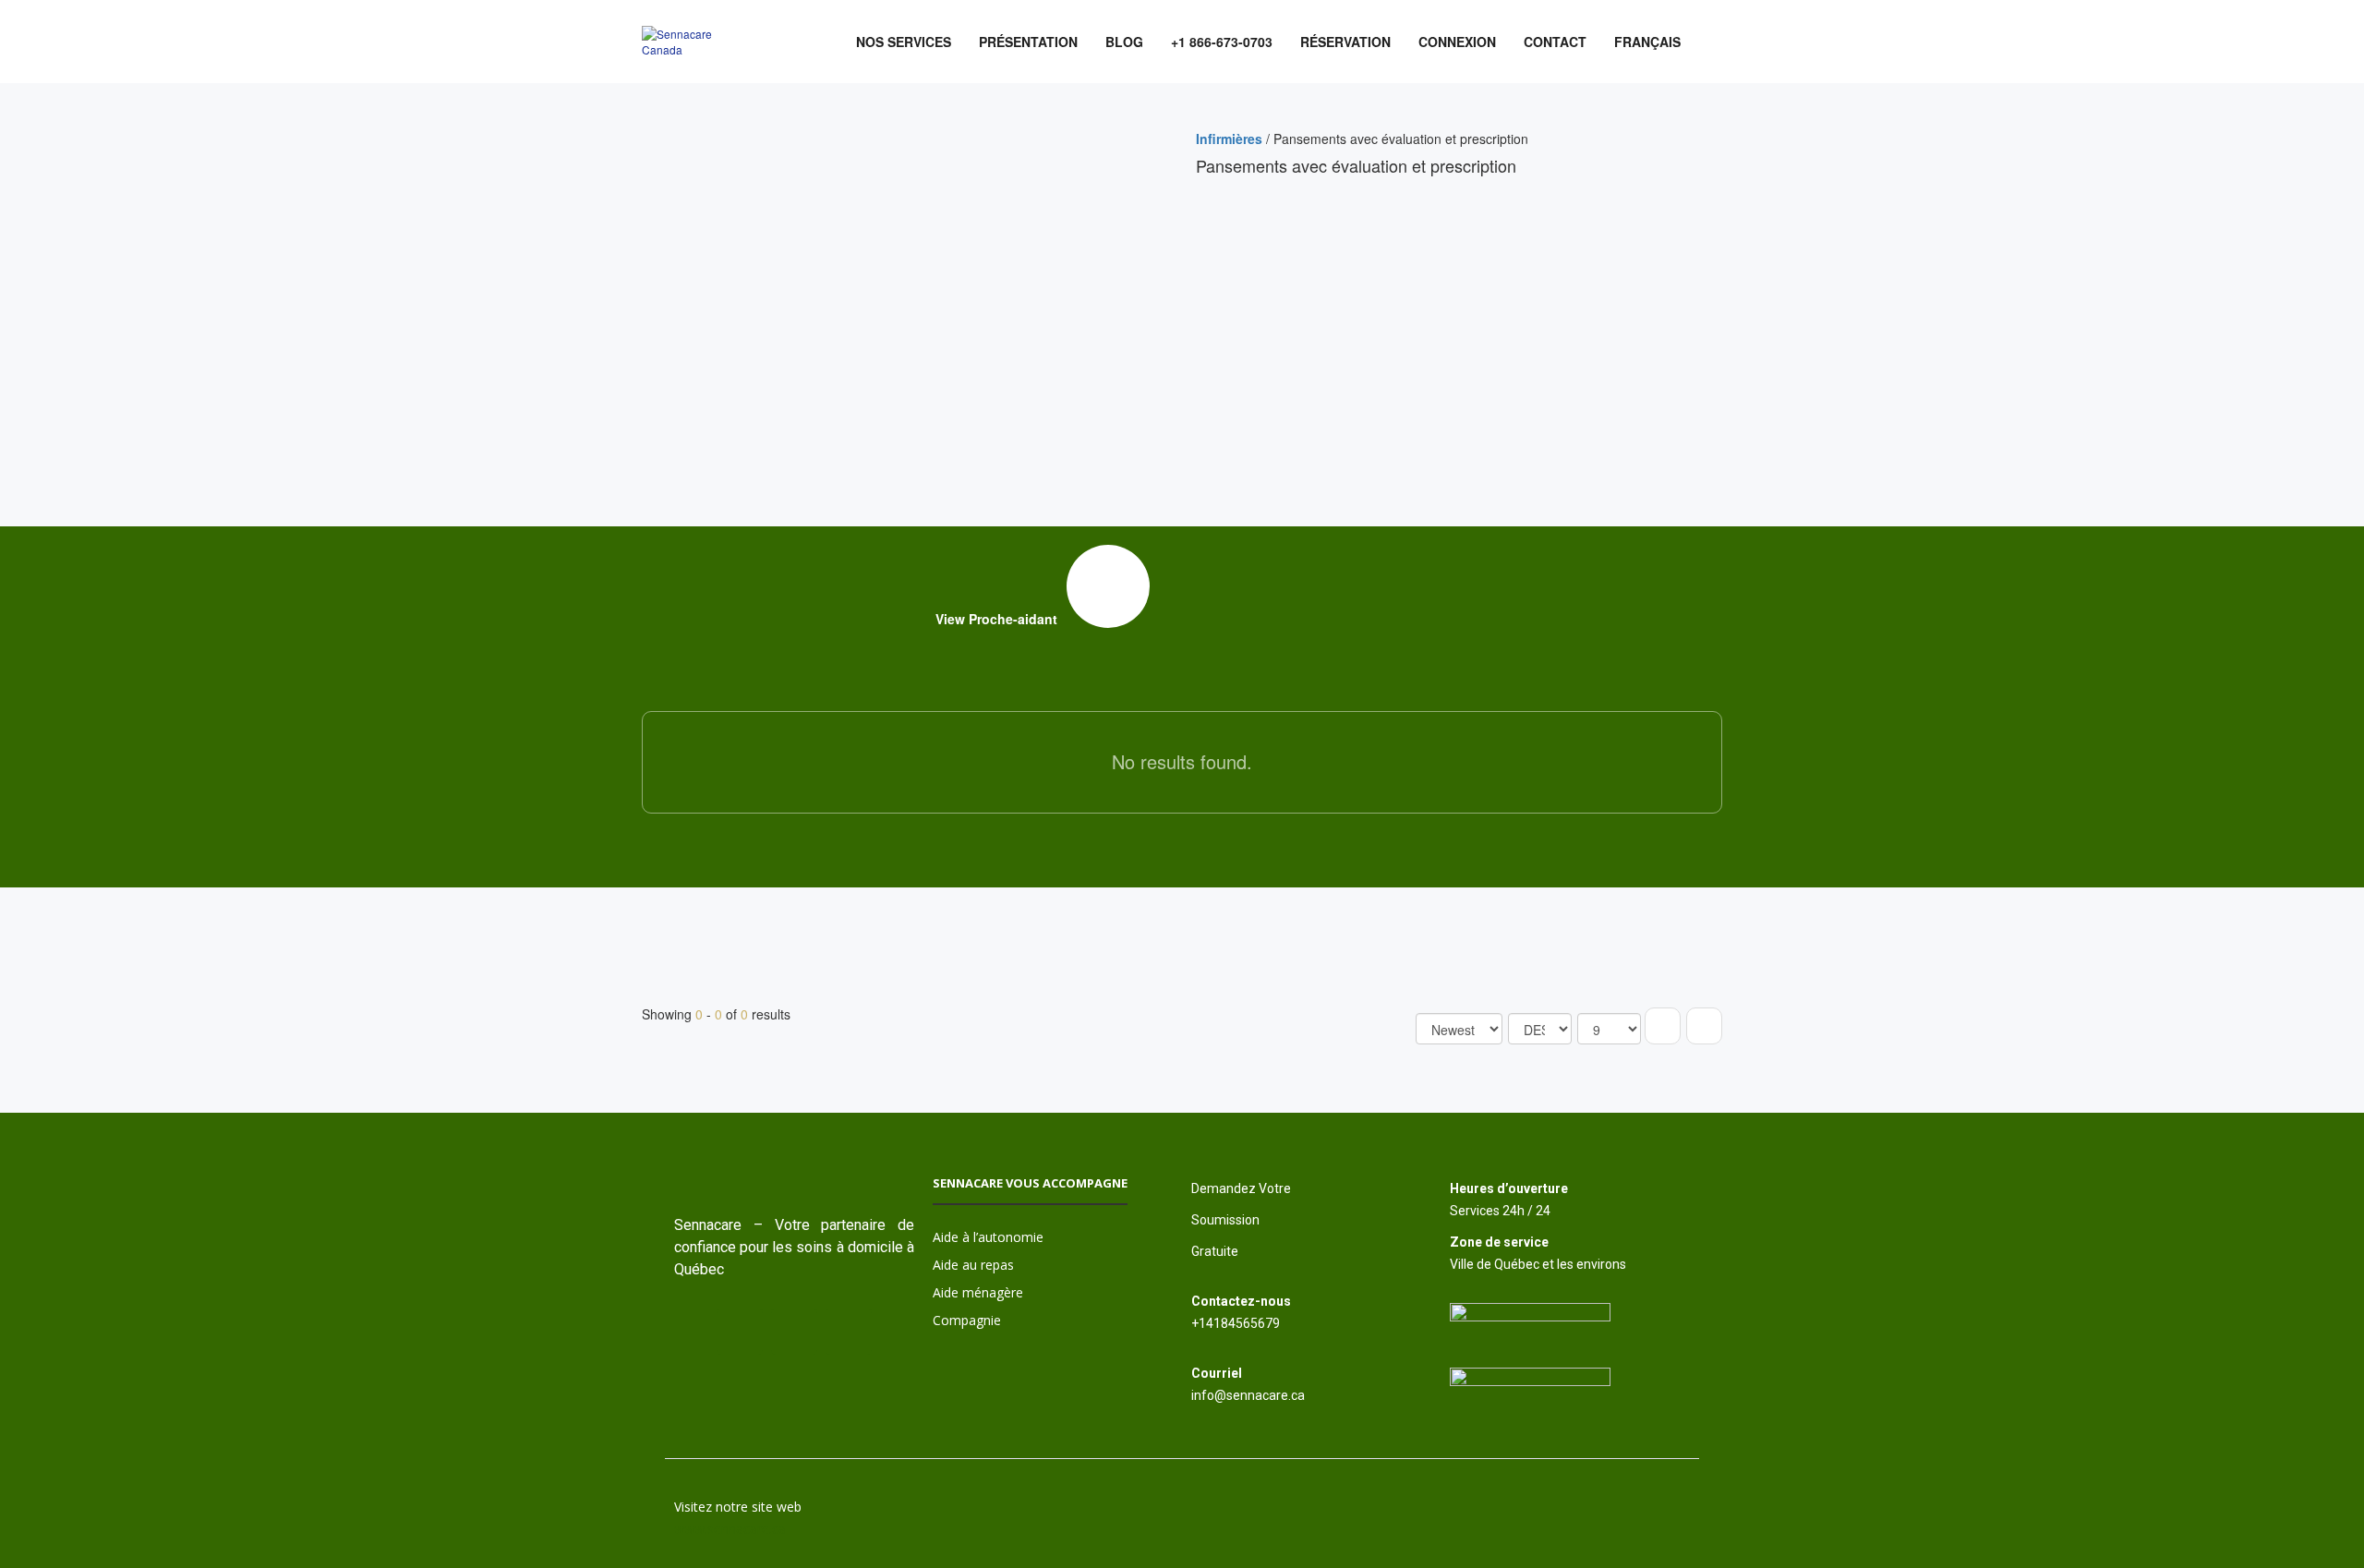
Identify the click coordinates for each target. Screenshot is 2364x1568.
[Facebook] (794, 1332)
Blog (1124, 42)
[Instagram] (740, 1332)
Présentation (1028, 42)
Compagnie (967, 1320)
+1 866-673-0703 (1222, 42)
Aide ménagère (978, 1292)
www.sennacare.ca (730, 1529)
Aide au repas (973, 1265)
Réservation (1345, 42)
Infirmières (1229, 139)
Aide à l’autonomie (988, 1237)
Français (1647, 42)
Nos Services (904, 42)
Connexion (1457, 42)
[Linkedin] (849, 1332)
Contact (1555, 42)
